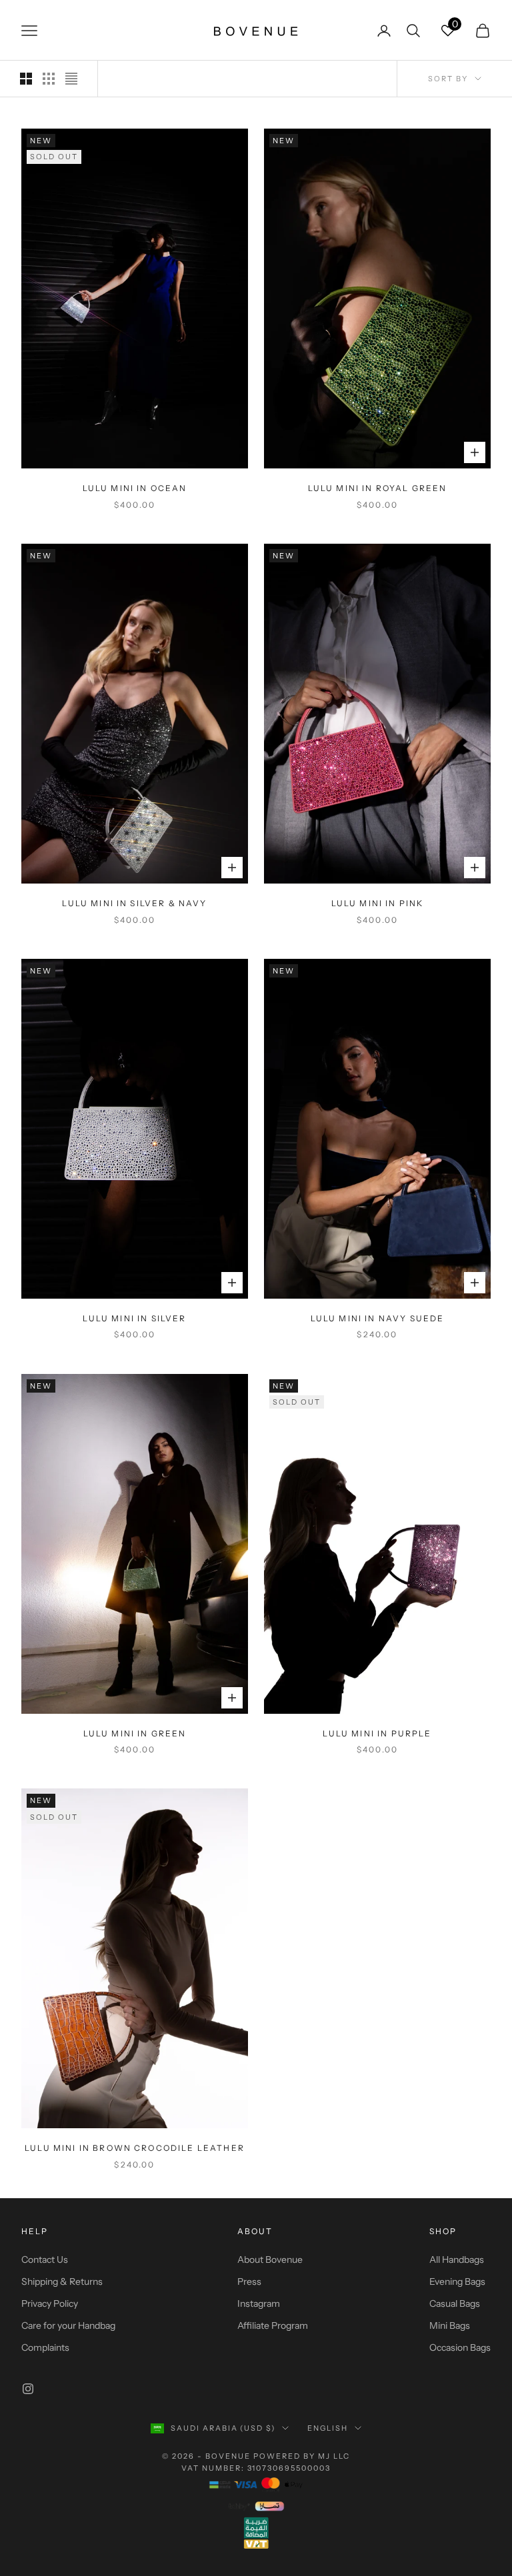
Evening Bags (457, 2281)
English (328, 2428)
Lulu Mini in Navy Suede (378, 1318)
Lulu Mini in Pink (378, 903)
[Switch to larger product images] (26, 79)
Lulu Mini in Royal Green (378, 488)
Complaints (45, 2347)
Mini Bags (450, 2325)
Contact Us (45, 2259)
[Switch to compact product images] (71, 79)
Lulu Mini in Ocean (135, 488)
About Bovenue (270, 2259)
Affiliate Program (273, 2325)
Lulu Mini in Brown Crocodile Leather (135, 2148)
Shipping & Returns (62, 2281)
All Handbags (457, 2259)
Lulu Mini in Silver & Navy (134, 903)
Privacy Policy (50, 2303)
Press (249, 2281)
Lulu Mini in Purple (377, 1733)
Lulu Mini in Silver (134, 1318)
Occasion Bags (460, 2347)
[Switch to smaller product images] (49, 79)
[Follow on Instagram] (28, 2389)
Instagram (259, 2303)
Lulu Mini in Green (135, 1733)
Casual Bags (455, 2303)
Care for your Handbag (68, 2325)
